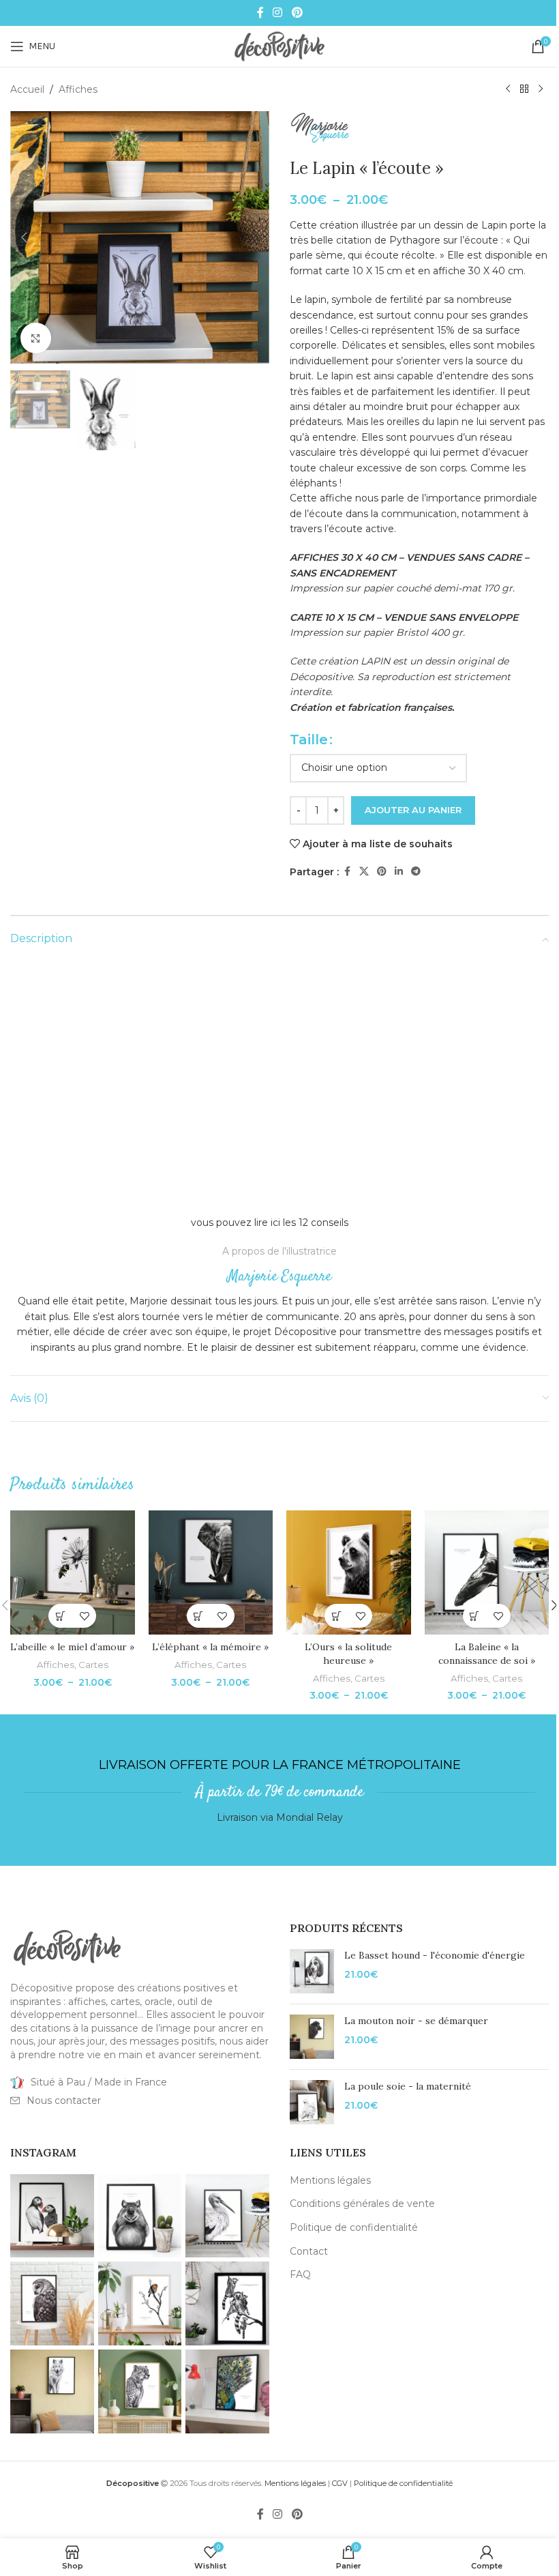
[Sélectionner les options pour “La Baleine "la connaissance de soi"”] (475, 1616)
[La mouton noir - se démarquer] (312, 2037)
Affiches (78, 89)
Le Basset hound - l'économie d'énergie (435, 1955)
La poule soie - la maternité (408, 2086)
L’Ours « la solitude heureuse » (348, 1654)
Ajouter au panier (413, 810)
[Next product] (541, 89)
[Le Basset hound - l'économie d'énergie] (312, 1971)
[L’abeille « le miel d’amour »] (73, 1573)
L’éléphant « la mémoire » (210, 1647)
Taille (309, 740)
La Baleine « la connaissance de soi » (487, 1654)
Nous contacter (64, 2101)
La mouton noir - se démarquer (416, 2021)
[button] (24, 237)
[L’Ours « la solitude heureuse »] (349, 1573)
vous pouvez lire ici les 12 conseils (270, 1223)
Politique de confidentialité (354, 2227)
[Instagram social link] (278, 13)
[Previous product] (508, 89)
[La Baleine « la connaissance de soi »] (487, 1573)
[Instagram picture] (52, 2216)
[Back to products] (524, 89)
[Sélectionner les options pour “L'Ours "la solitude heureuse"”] (336, 1616)
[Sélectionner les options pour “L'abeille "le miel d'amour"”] (60, 1616)
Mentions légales (330, 2180)
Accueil (27, 89)
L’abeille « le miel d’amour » (72, 1647)
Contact (309, 2251)
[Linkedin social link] (399, 872)
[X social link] (364, 872)
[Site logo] (279, 46)
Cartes (93, 1665)
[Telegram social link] (416, 872)
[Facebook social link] (260, 13)
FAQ (300, 2274)
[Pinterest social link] (297, 13)
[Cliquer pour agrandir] (36, 338)
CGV (340, 2483)
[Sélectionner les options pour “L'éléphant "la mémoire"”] (199, 1616)
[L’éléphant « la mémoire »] (211, 1573)
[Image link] (67, 1947)
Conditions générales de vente (362, 2204)
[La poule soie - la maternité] (312, 2102)
